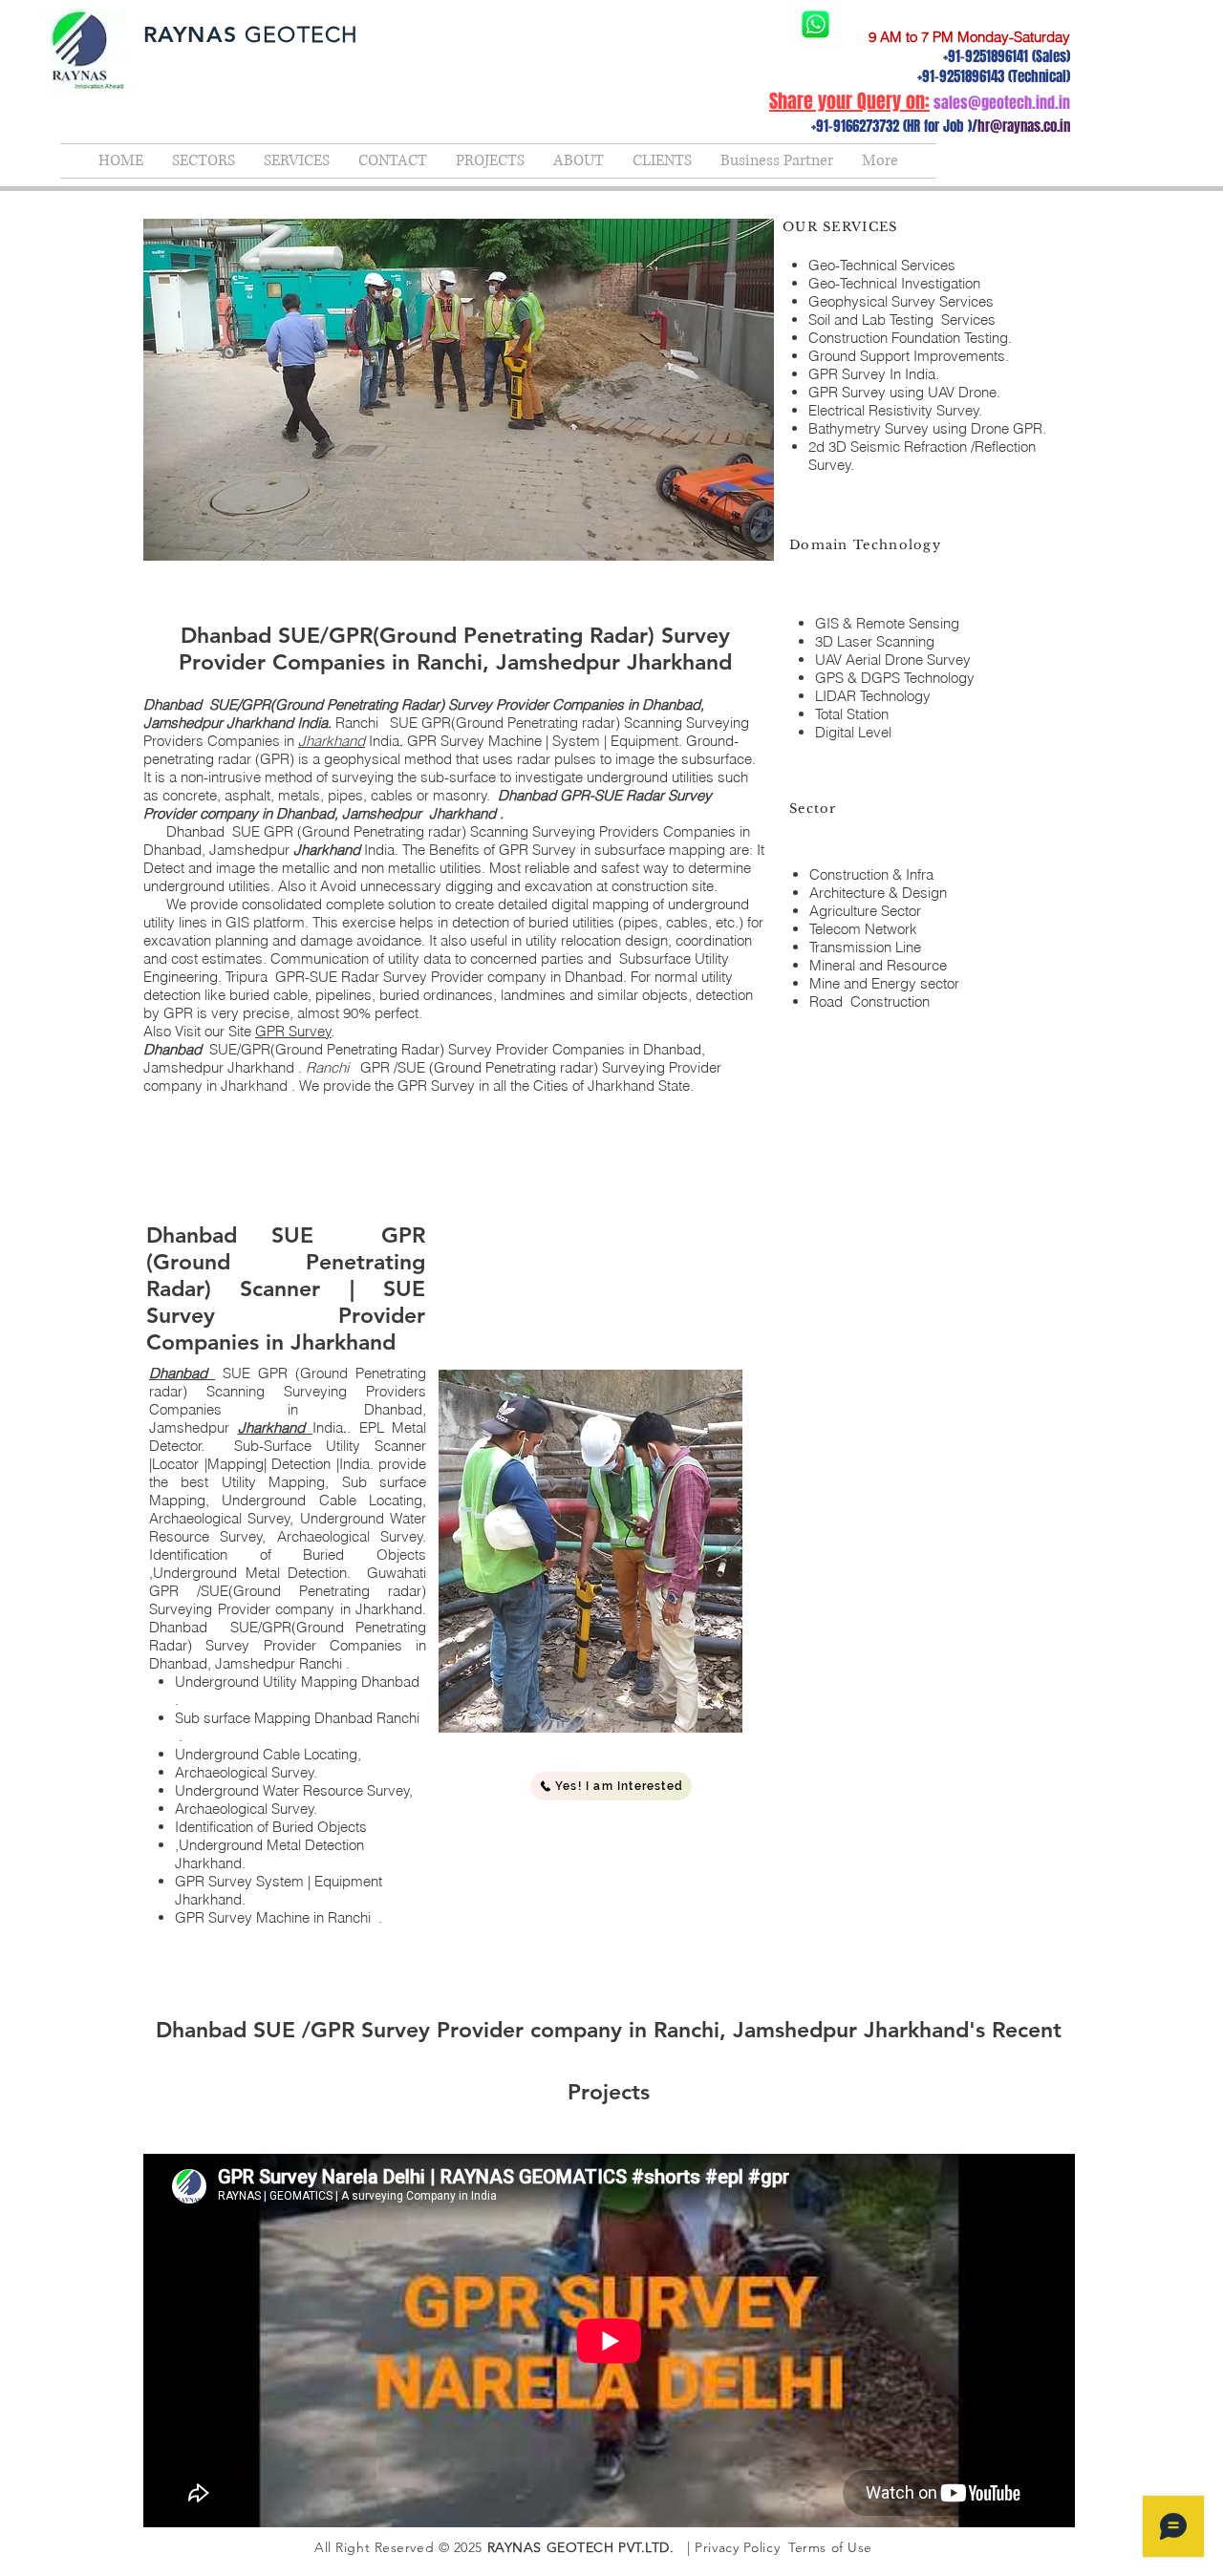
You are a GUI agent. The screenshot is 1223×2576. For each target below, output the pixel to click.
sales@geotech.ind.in (1002, 103)
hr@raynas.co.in (1024, 126)
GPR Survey (293, 1031)
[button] (611, 1786)
